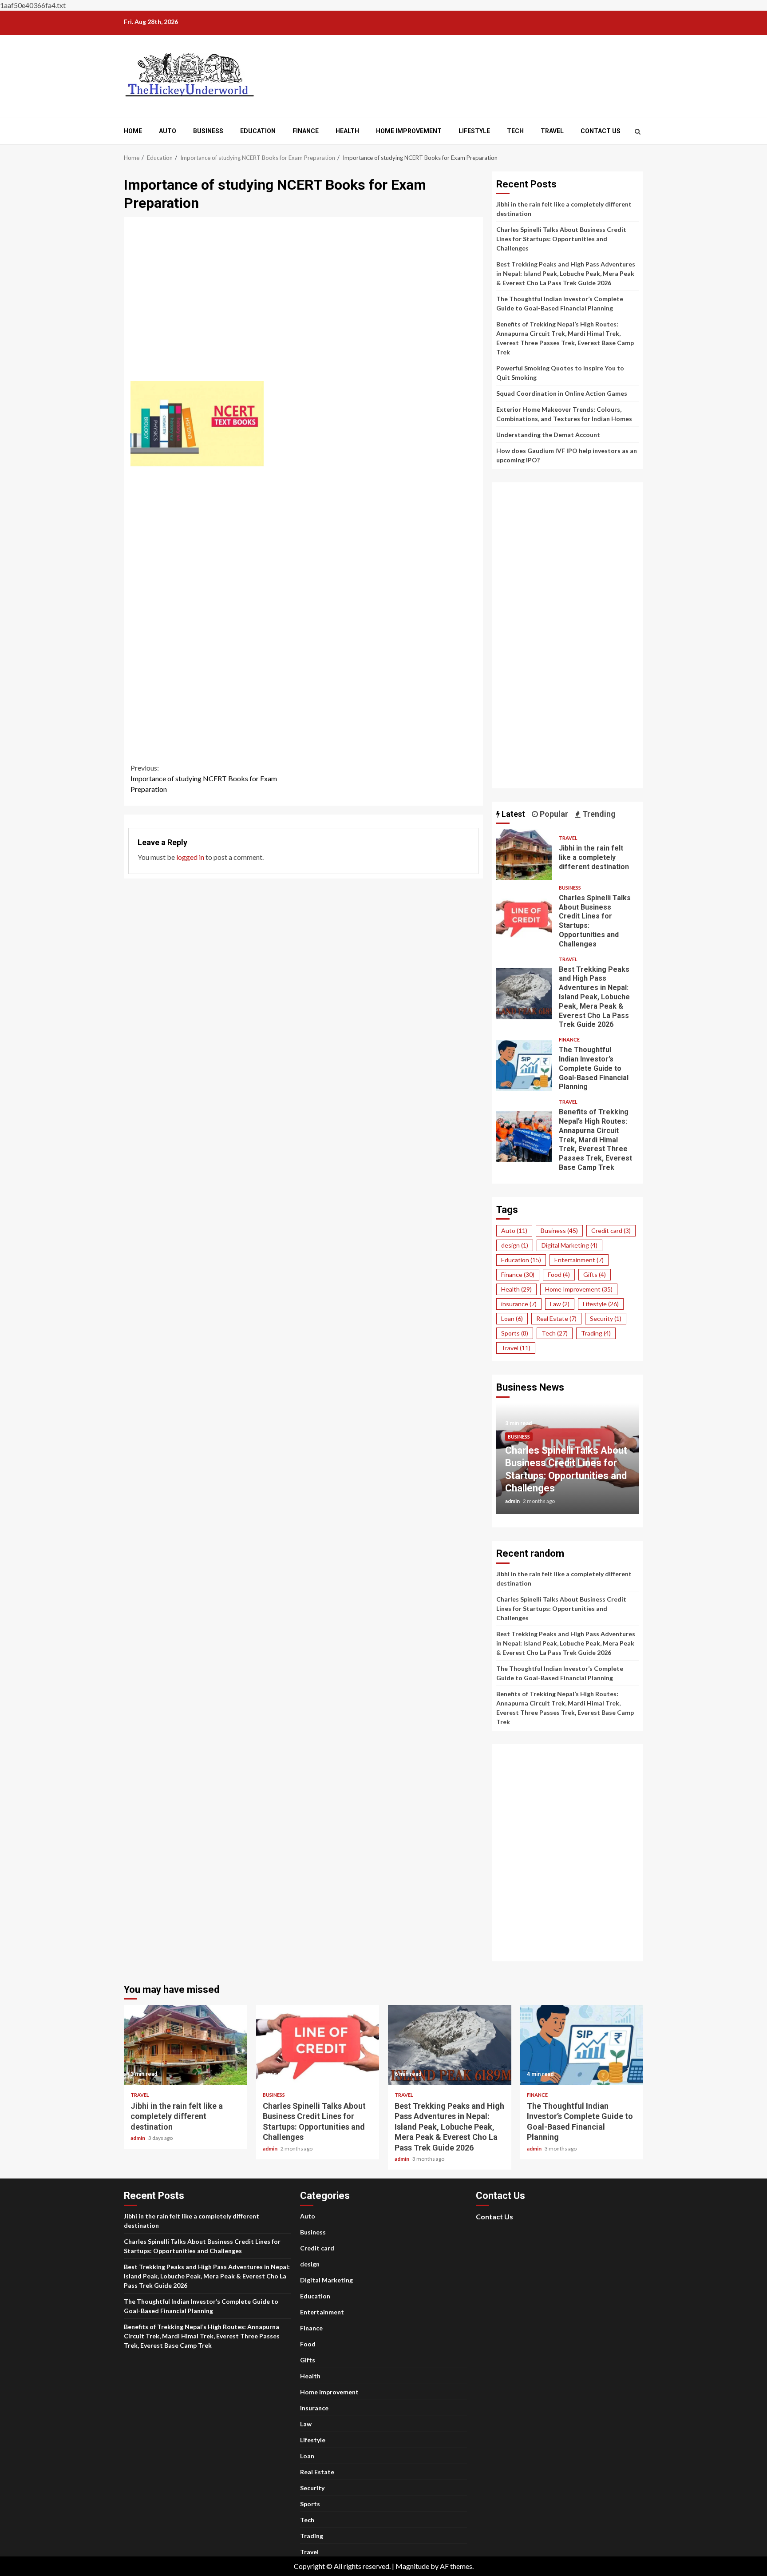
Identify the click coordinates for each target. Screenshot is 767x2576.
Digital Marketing (569, 1245)
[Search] (638, 131)
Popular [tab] (553, 814)
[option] (567, 1463)
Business (208, 131)
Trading (596, 1333)
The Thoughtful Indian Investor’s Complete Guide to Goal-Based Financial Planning (524, 1065)
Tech (515, 131)
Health (347, 131)
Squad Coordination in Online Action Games (562, 393)
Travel (552, 131)
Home (133, 131)
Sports (515, 1333)
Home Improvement (409, 131)
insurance (519, 1304)
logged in (190, 857)
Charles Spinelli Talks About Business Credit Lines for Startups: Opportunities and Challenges (561, 239)
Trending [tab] (598, 814)
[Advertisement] (304, 305)
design (515, 1245)
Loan (512, 1318)
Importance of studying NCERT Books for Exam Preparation (204, 778)
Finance (306, 131)
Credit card (611, 1230)
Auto (168, 131)
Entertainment (579, 1260)
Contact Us (601, 131)
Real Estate (556, 1318)
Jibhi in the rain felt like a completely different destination (524, 854)
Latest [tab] (512, 814)
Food (559, 1274)
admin (513, 1501)
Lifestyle (474, 131)
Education (258, 131)
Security (606, 1318)
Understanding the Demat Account (548, 435)
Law (560, 1304)
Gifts (595, 1274)
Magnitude (412, 2566)
